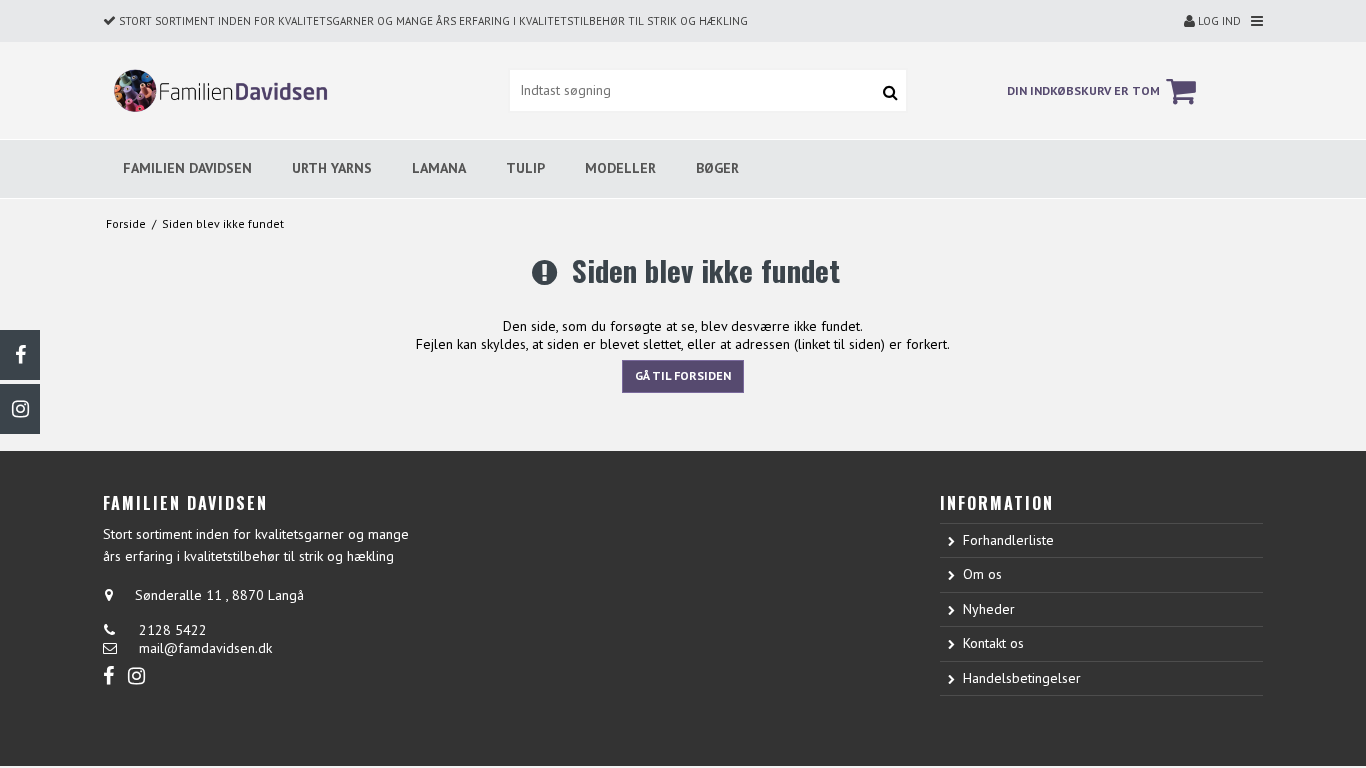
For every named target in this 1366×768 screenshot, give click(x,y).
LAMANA (439, 168)
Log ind (1218, 21)
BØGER (717, 168)
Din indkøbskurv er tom (1083, 90)
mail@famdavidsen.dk (205, 648)
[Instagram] (20, 409)
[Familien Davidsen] (216, 90)
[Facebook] (20, 355)
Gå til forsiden (683, 375)
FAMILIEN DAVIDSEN (187, 168)
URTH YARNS (332, 168)
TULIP (525, 168)
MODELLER (620, 168)
